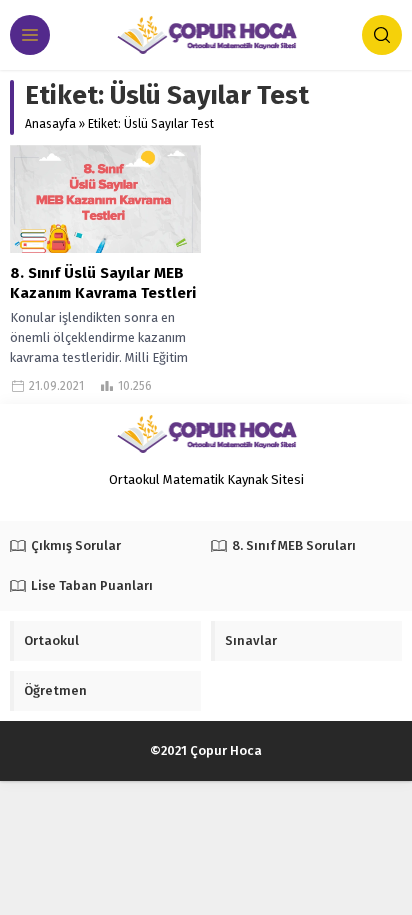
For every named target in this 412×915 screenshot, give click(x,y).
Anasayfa (50, 124)
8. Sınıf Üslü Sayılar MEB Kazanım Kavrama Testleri (103, 283)
